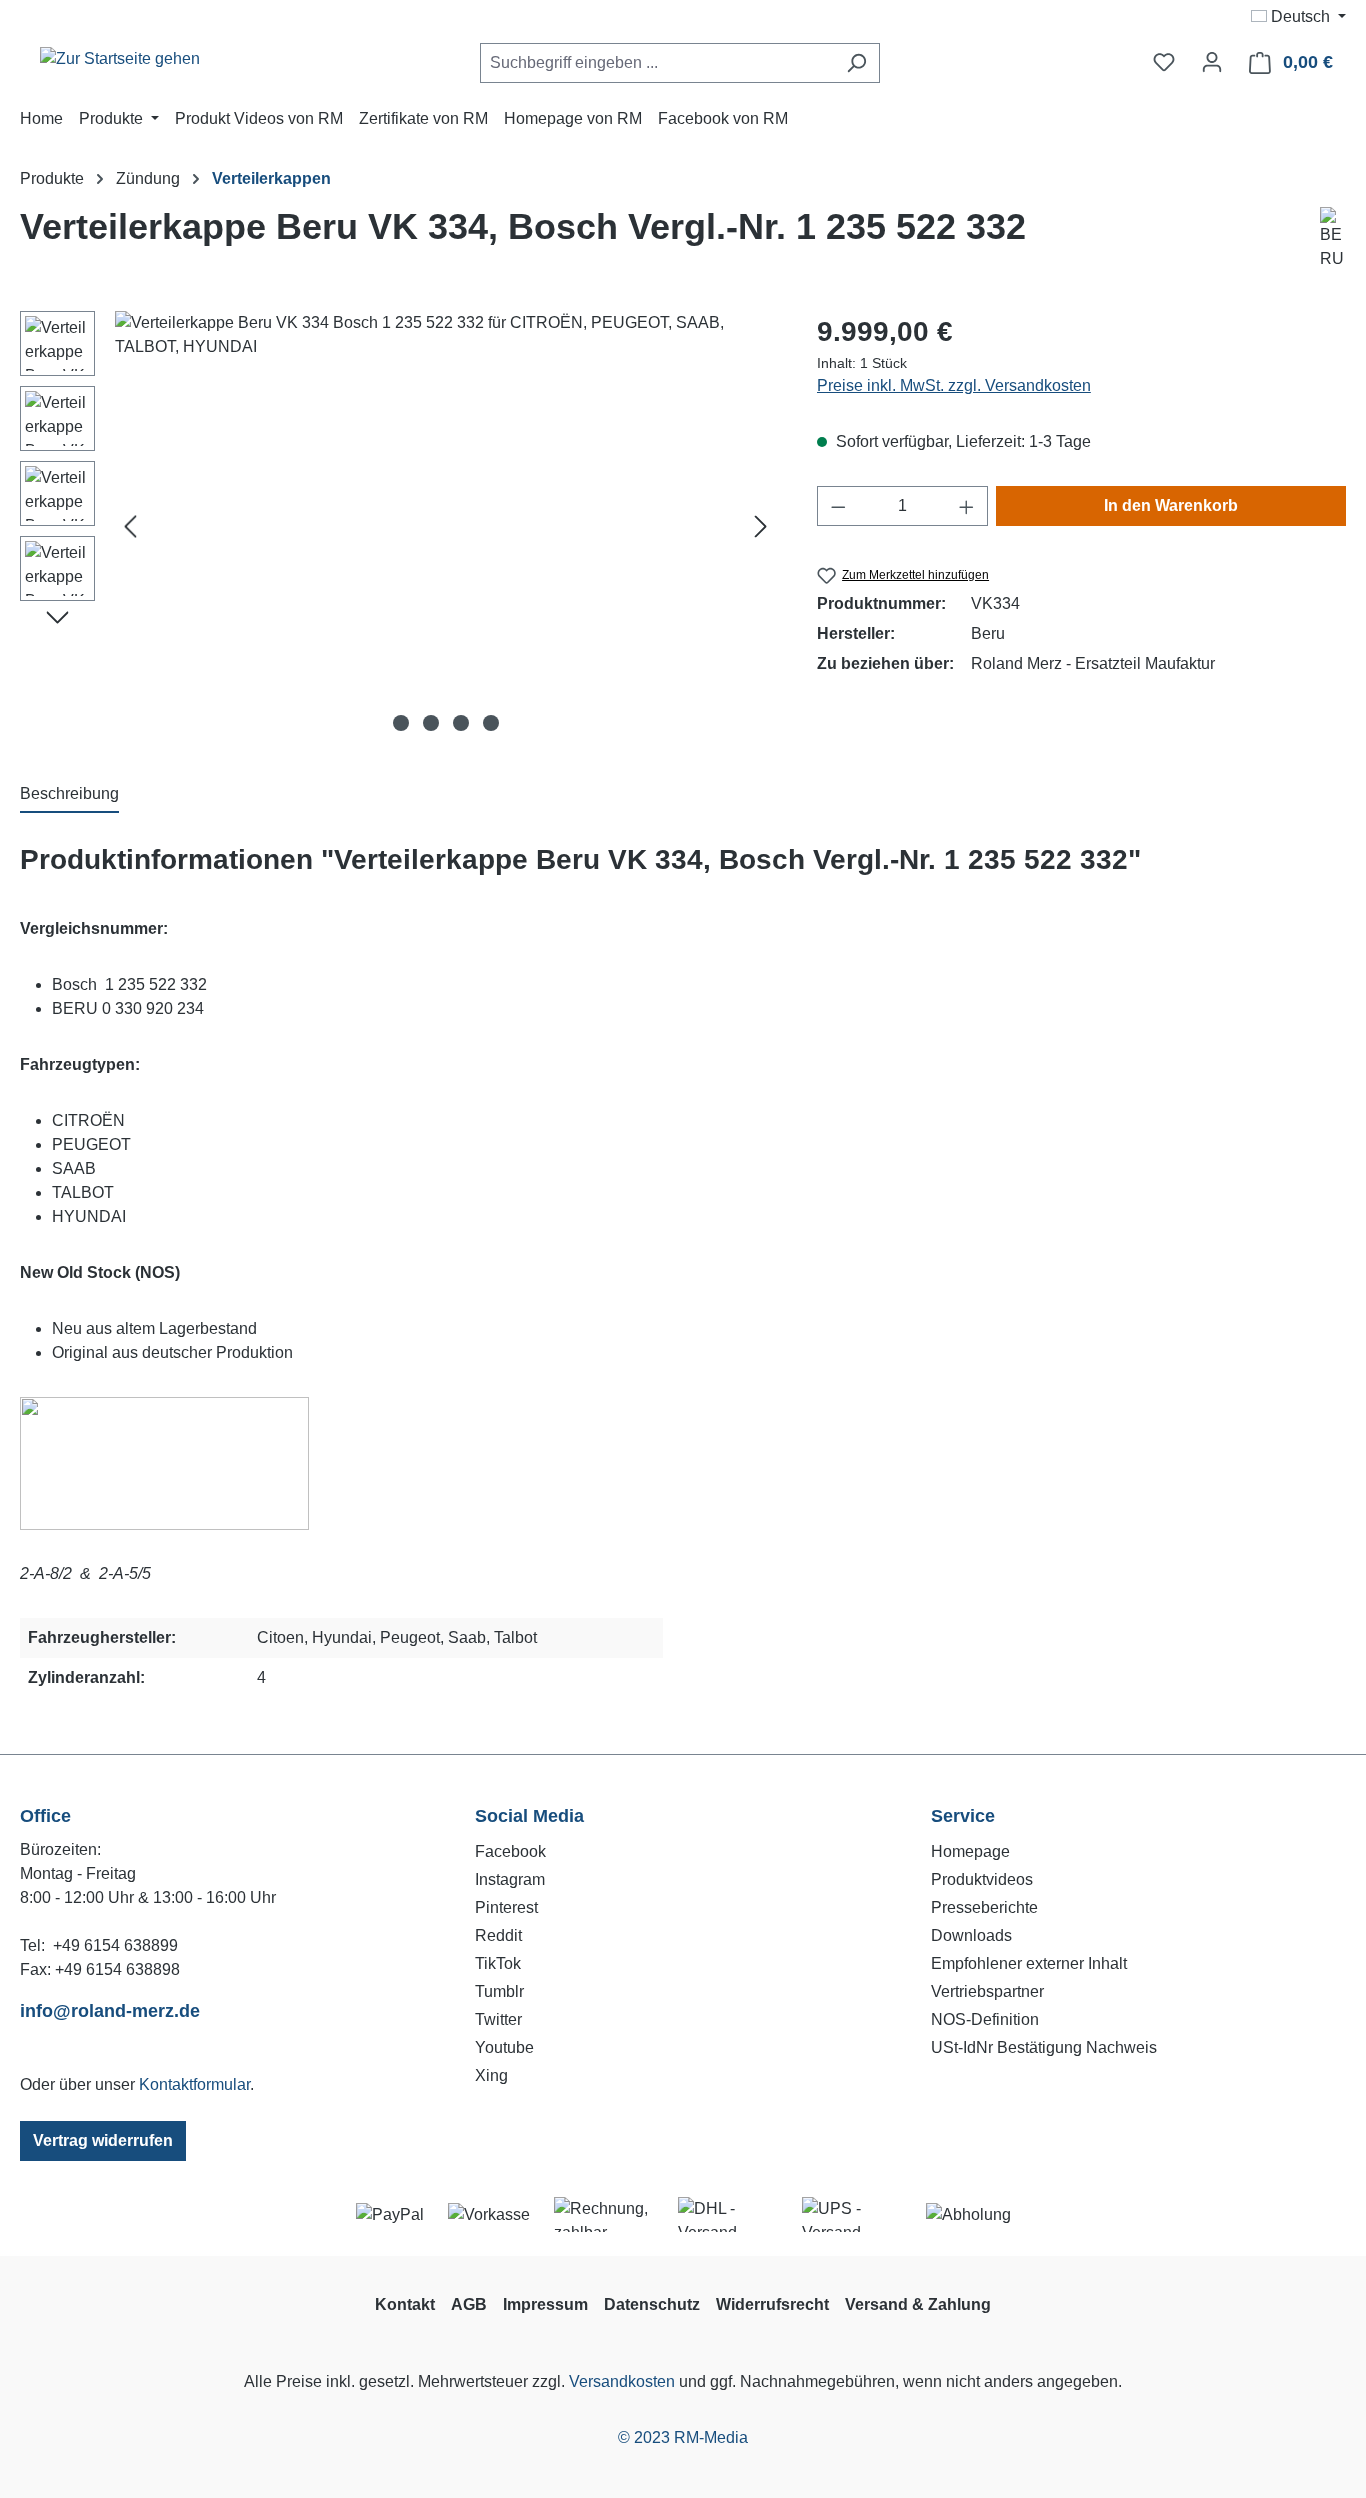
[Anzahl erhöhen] (967, 506)
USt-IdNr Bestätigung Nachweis (1044, 2047)
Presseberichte (984, 1907)
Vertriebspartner (987, 1991)
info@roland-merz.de (110, 2011)
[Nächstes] (761, 526)
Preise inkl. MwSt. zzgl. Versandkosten (954, 385)
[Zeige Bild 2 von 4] (431, 723)
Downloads (971, 1935)
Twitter (498, 2019)
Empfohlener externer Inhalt (1029, 1963)
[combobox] (657, 63)
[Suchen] (856, 63)
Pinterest (506, 1907)
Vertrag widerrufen (103, 2140)
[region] (398, 526)
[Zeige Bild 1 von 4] (401, 723)
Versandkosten (622, 2381)
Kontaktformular (194, 2084)
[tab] (69, 795)
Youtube (504, 2047)
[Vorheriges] (130, 526)
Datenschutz (652, 2304)
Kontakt (405, 2304)
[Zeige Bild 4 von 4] (491, 723)
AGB (469, 2304)
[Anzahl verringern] (838, 506)
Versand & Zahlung (918, 2304)
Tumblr (499, 1991)
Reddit (498, 1935)
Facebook (510, 1851)
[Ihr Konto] (1212, 62)
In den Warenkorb (1171, 505)
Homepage (970, 1851)
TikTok (498, 1963)
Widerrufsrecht (772, 2304)
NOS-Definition (985, 2019)
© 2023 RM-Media (683, 2437)
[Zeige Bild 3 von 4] (461, 723)
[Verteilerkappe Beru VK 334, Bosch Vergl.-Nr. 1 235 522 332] (445, 526)
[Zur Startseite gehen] (120, 58)
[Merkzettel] (1164, 62)
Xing (491, 2075)
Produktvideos (982, 1879)
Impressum (545, 2304)
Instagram (510, 1879)
